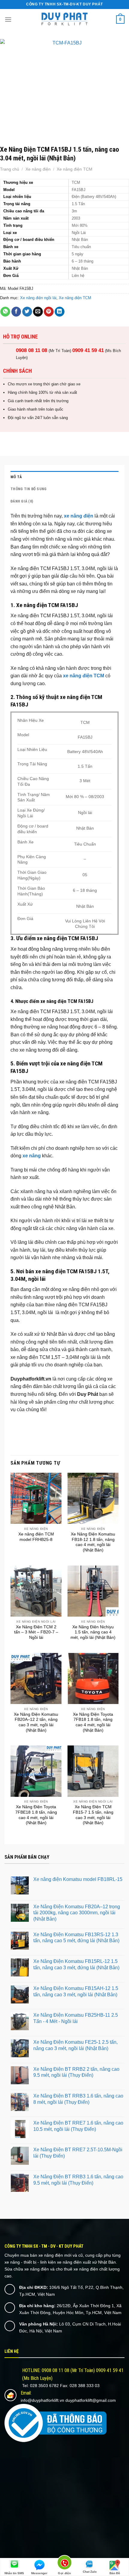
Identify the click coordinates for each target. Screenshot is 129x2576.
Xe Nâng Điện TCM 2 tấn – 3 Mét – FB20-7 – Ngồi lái (36, 1632)
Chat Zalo (90, 2572)
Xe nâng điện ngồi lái (38, 298)
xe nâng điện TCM (84, 676)
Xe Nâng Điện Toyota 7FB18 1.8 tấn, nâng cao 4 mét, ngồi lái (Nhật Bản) (93, 1722)
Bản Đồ (115, 2573)
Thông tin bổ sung (28, 489)
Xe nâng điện (38, 169)
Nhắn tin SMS (14, 2573)
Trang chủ (10, 169)
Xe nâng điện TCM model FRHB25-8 (36, 1537)
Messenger (39, 2573)
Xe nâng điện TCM (75, 169)
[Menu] (8, 19)
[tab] (64, 477)
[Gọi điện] (65, 2564)
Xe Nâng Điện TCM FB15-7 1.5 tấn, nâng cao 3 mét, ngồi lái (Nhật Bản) (93, 1815)
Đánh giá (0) (22, 501)
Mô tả (16, 477)
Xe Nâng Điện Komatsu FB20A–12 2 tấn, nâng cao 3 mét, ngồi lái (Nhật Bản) (36, 1722)
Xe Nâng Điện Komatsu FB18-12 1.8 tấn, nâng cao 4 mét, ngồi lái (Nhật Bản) (93, 1542)
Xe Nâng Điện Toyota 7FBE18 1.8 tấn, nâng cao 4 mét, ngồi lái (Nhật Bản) (36, 1815)
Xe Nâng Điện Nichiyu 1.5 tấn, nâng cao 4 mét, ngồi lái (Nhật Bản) (93, 1632)
